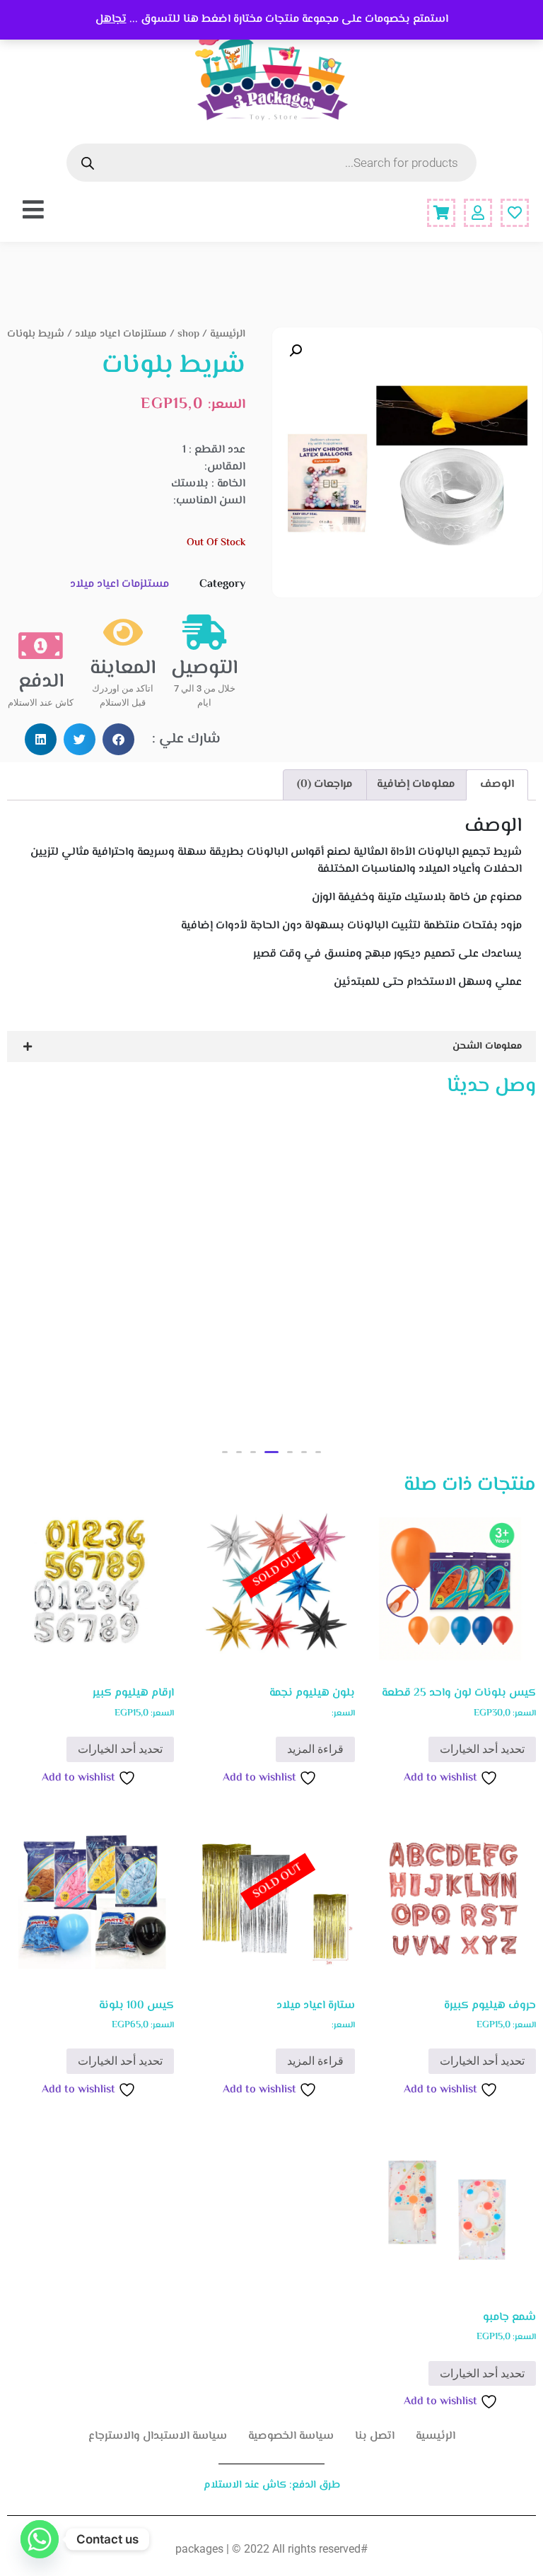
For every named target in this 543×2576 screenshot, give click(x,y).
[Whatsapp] (40, 2539)
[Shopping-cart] (441, 213)
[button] (296, 351)
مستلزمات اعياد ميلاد (121, 334)
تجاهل (111, 19)
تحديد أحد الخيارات (482, 1749)
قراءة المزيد (315, 1749)
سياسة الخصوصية (291, 2436)
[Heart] (515, 213)
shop (188, 334)
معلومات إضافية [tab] (416, 785)
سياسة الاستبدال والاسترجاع (158, 2436)
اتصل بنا (375, 2436)
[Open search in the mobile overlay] (271, 163)
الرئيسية (228, 334)
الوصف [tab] (497, 785)
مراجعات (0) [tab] (325, 785)
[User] (478, 213)
